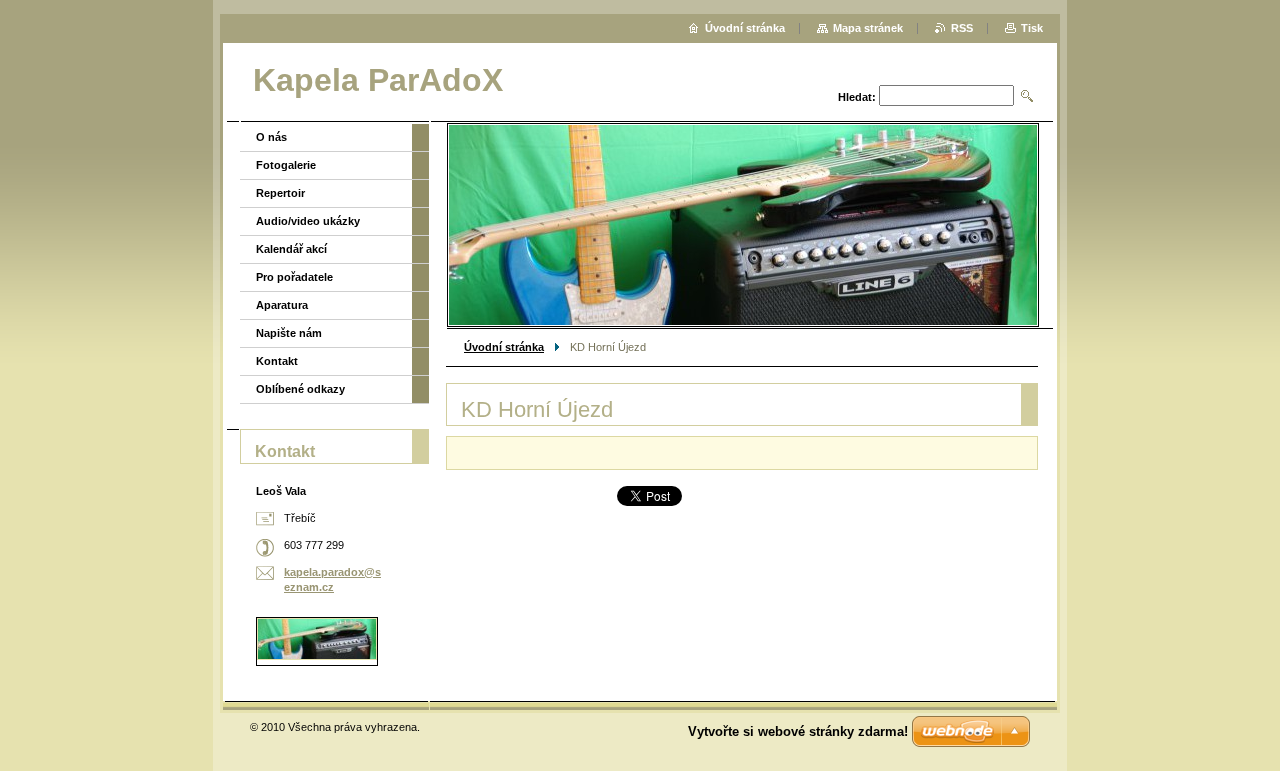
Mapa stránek (868, 28)
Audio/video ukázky (308, 221)
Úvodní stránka (504, 347)
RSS (962, 28)
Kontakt (277, 361)
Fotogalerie (286, 165)
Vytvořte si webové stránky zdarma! (798, 731)
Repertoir (280, 193)
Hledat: (857, 97)
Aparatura (282, 305)
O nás (271, 137)
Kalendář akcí (291, 249)
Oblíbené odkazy (300, 389)
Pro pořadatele (294, 277)
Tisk (1032, 28)
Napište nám (289, 333)
